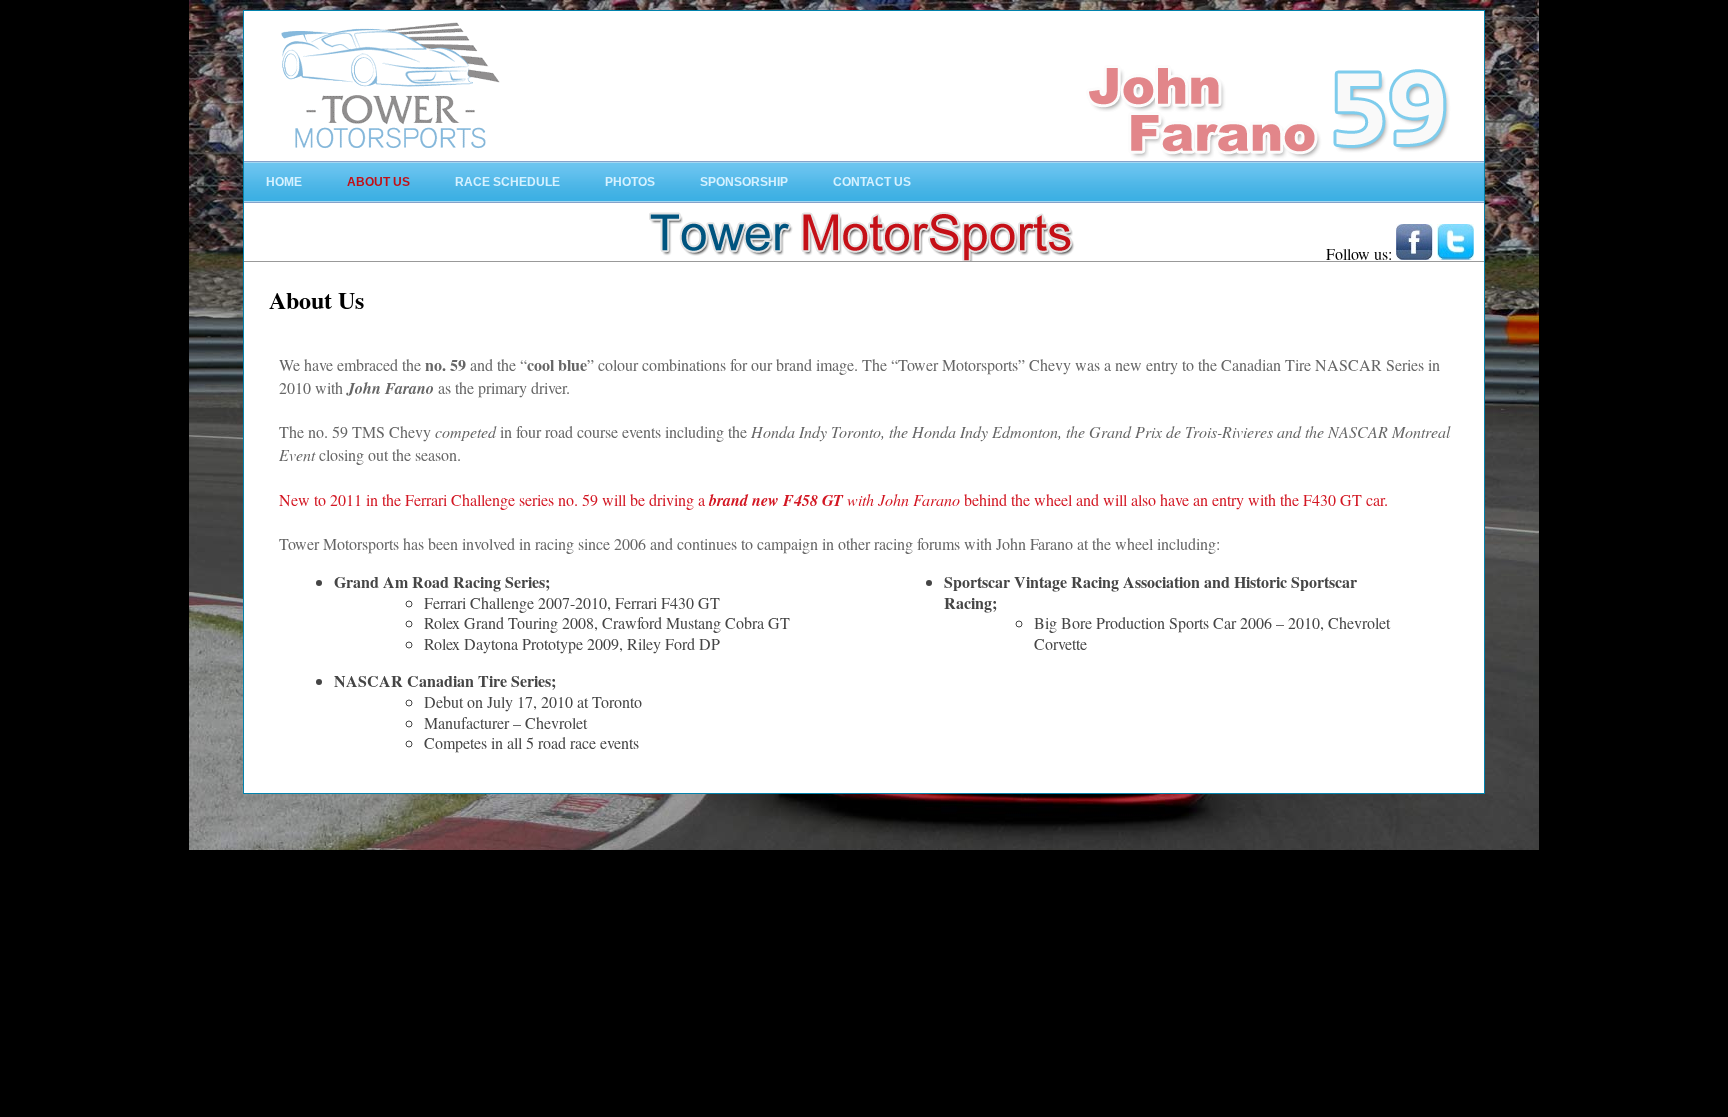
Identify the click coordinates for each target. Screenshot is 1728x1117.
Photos (630, 182)
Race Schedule (507, 182)
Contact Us (872, 182)
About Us (378, 182)
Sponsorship (744, 182)
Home (284, 182)
